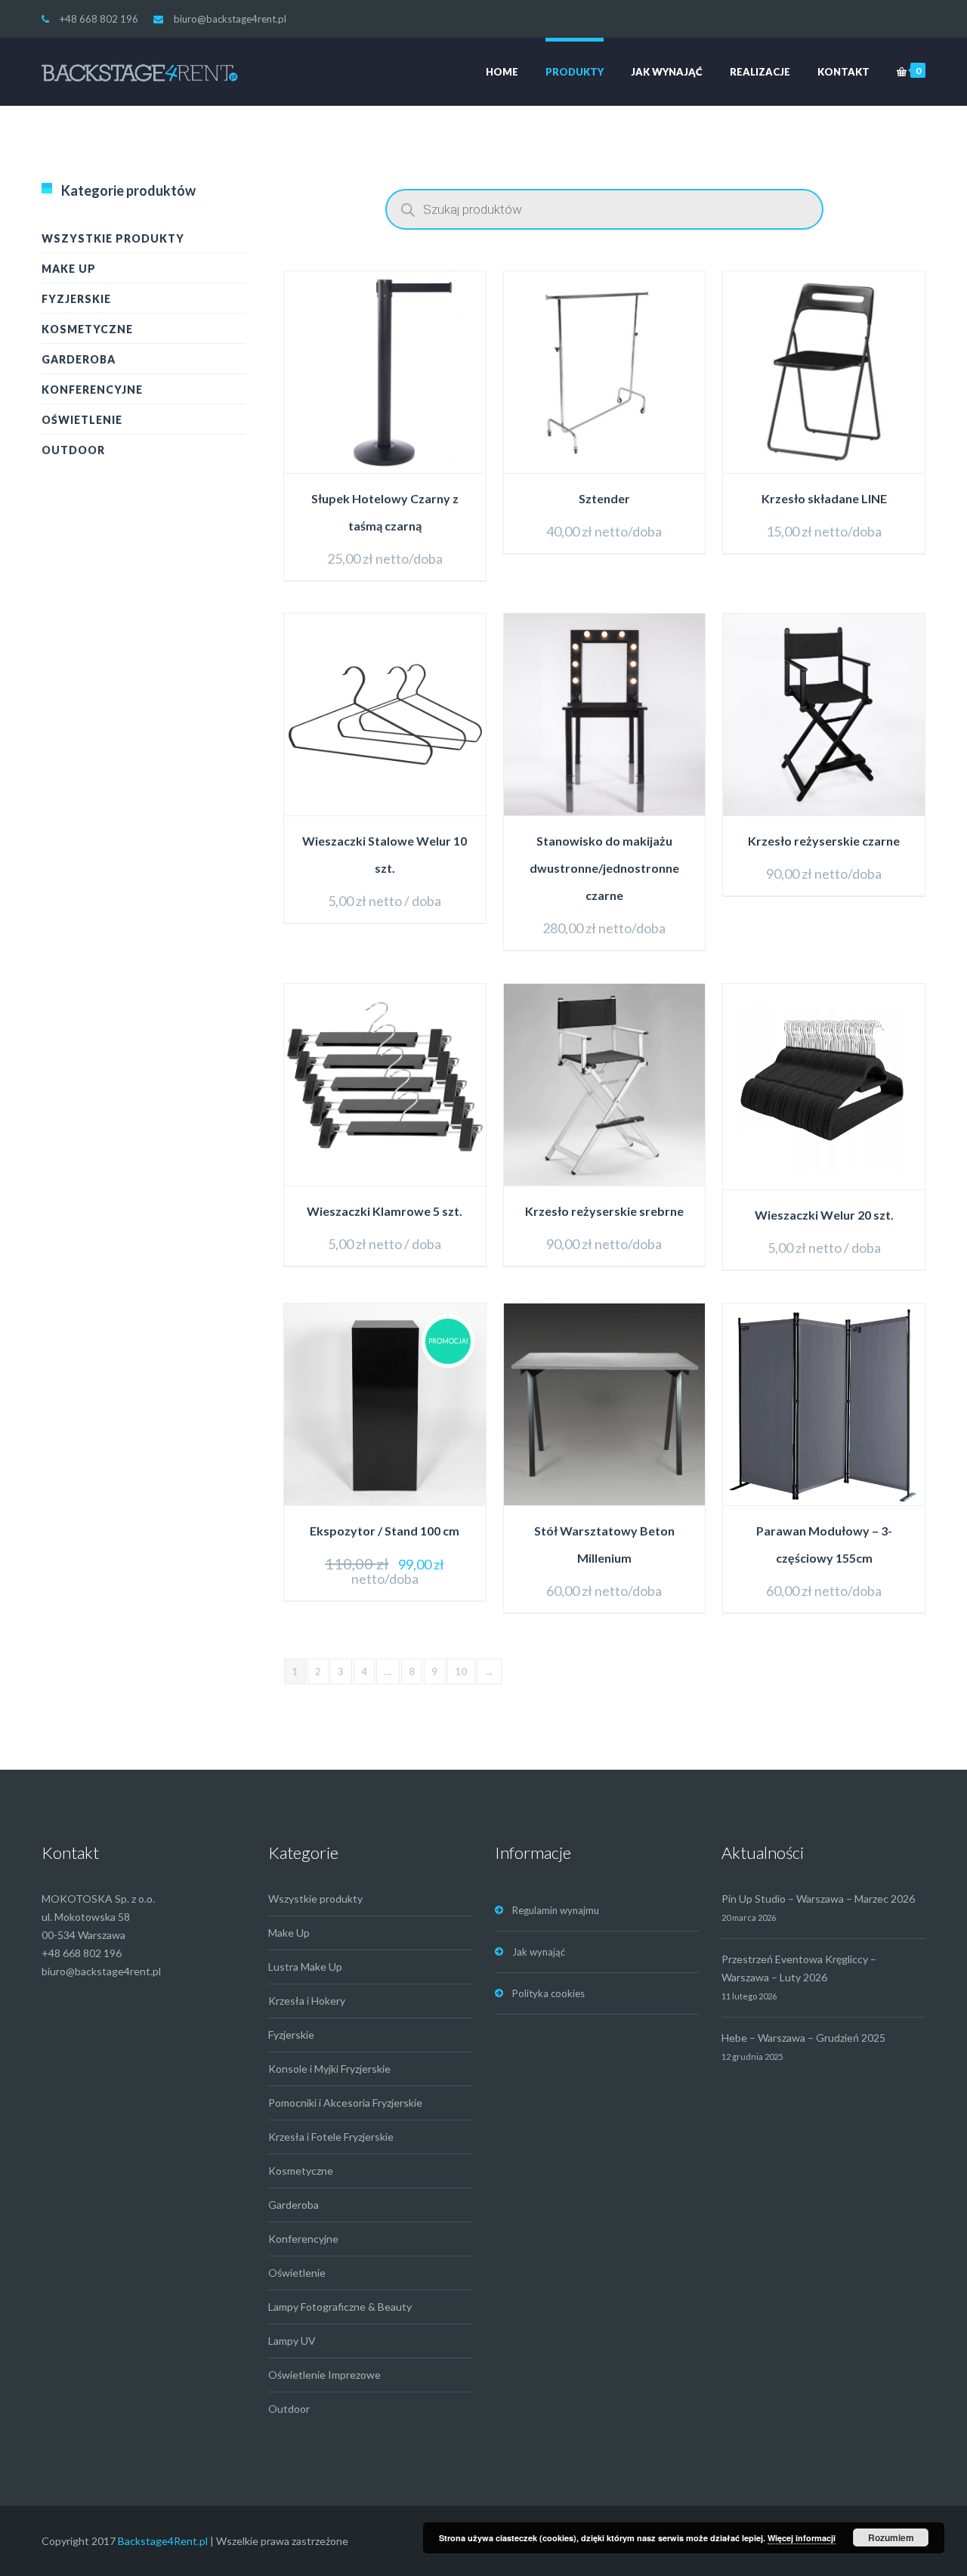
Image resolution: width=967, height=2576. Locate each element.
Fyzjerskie (76, 299)
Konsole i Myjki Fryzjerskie (329, 2069)
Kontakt (843, 72)
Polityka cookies (548, 1993)
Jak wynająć (667, 72)
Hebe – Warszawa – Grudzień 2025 (803, 2038)
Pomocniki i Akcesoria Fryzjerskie (345, 2103)
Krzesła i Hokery (307, 2001)
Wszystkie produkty (113, 238)
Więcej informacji (802, 2538)
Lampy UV (292, 2341)
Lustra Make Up (305, 1967)
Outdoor (73, 450)
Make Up (69, 269)
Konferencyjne (92, 390)
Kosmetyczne (87, 329)
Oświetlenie (82, 420)
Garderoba (79, 359)
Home (502, 72)
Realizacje (760, 72)
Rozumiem (891, 2537)
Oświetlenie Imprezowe (324, 2375)
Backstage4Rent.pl (163, 2541)
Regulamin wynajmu (556, 1910)
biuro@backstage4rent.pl (230, 19)
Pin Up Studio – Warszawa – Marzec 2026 (818, 1899)
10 (461, 1671)
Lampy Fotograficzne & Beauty (340, 2307)
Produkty (575, 72)
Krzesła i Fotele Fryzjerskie (331, 2137)
